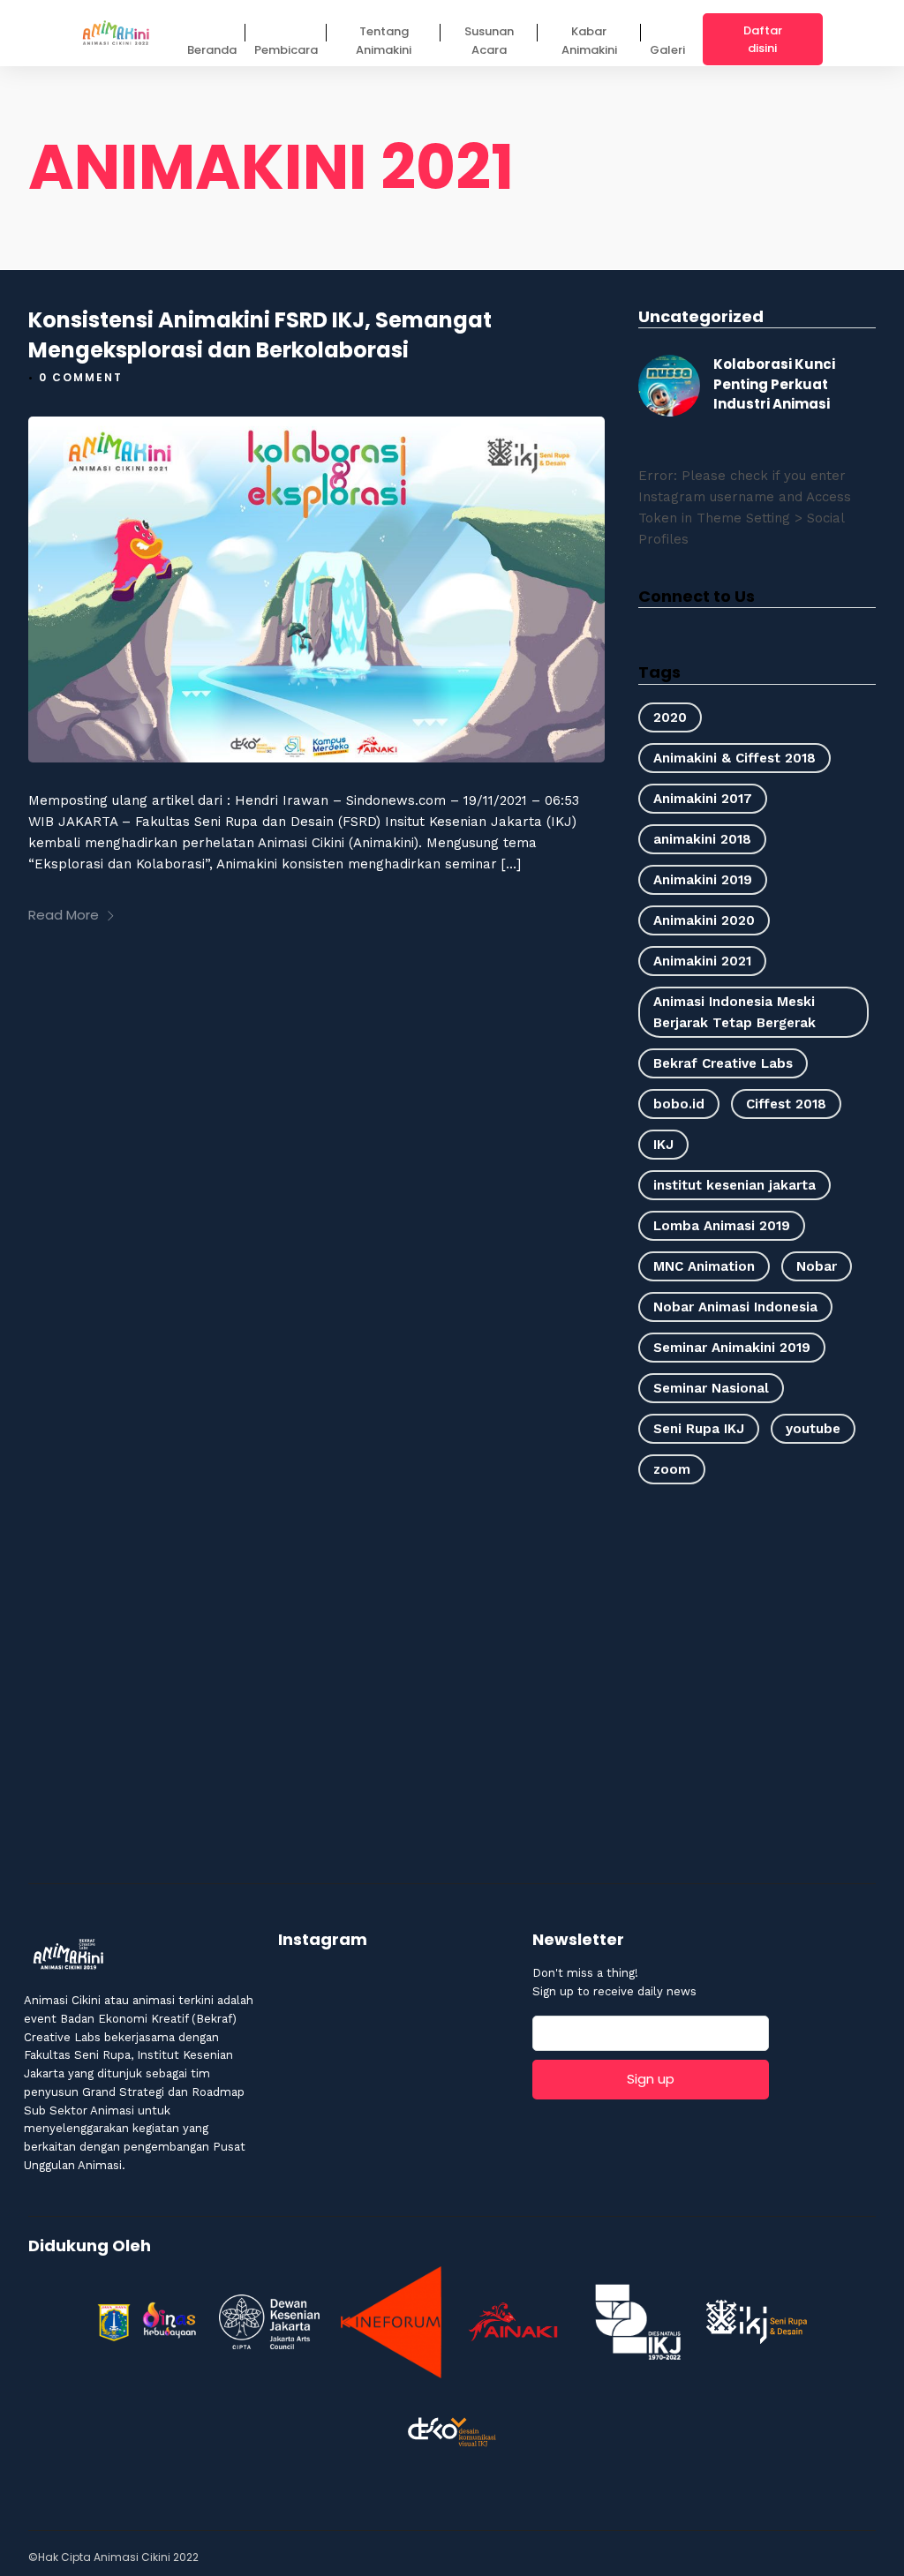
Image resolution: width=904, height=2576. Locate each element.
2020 (670, 717)
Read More (64, 915)
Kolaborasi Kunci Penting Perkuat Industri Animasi (774, 384)
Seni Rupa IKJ (699, 1429)
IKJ (663, 1145)
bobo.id (679, 1104)
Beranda (212, 50)
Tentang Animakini (384, 41)
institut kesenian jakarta (734, 1185)
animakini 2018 (702, 839)
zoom (672, 1469)
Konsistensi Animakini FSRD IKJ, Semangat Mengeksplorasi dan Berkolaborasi (260, 335)
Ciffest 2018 (786, 1104)
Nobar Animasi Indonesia (735, 1307)
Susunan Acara (489, 41)
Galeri (667, 50)
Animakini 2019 (703, 880)
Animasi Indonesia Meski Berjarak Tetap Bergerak (734, 1012)
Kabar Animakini (589, 41)
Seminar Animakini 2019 (732, 1348)
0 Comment (81, 377)
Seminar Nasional (711, 1388)
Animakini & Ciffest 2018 (734, 758)
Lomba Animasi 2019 (722, 1226)
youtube (813, 1429)
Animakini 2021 (702, 961)
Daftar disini (763, 39)
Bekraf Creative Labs (723, 1063)
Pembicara (286, 50)
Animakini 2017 (703, 799)
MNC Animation (704, 1266)
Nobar (817, 1266)
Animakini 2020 (704, 920)
